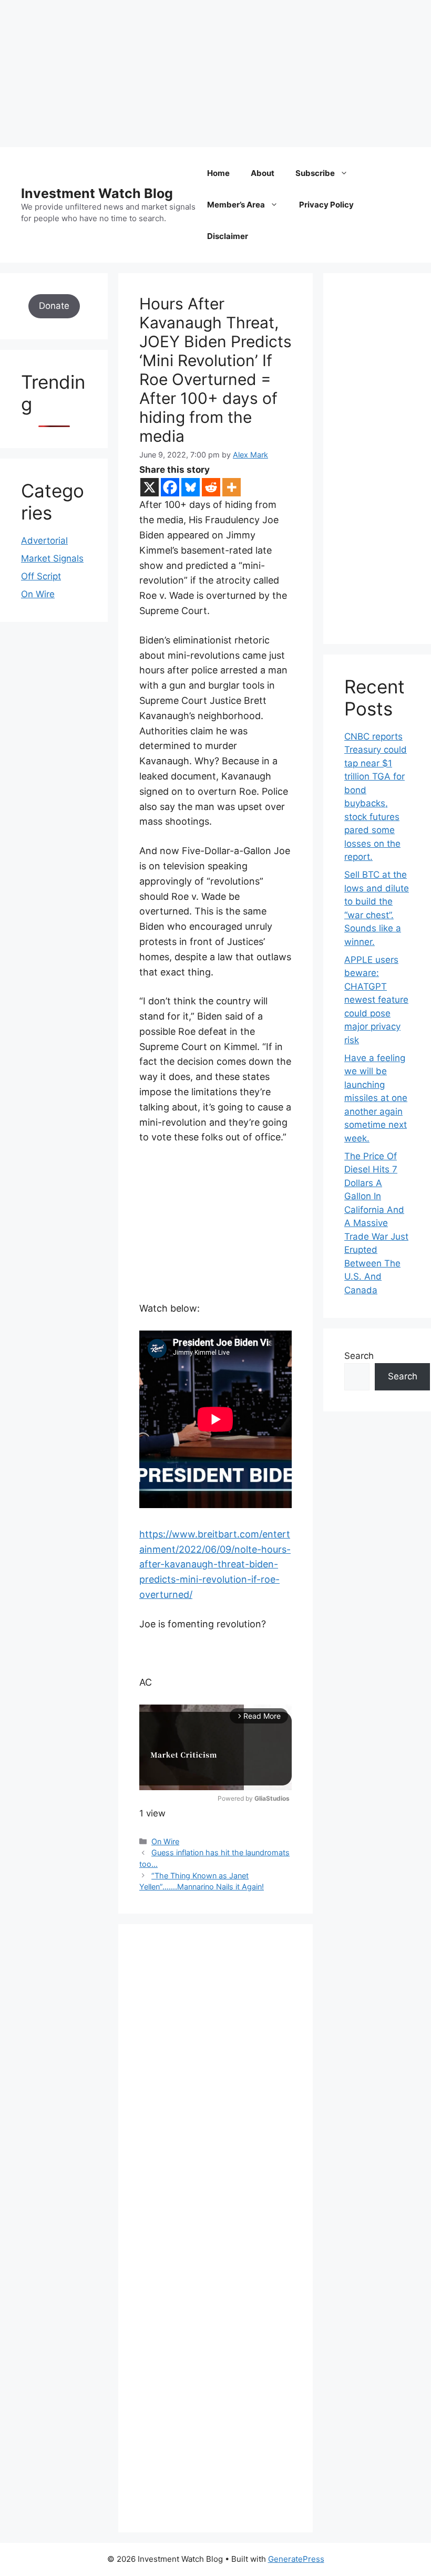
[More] (232, 487)
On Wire (165, 1841)
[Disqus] (215, 2090)
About (263, 173)
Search (359, 1356)
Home (218, 173)
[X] (150, 487)
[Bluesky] (191, 487)
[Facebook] (170, 487)
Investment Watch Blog (97, 193)
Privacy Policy (326, 205)
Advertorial (44, 541)
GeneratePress (296, 2559)
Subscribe (315, 173)
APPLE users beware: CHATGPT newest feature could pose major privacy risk (376, 1000)
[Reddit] (211, 487)
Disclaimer (228, 236)
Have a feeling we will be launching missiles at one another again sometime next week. (376, 1098)
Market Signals (52, 558)
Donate (54, 306)
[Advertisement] (215, 74)
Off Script (41, 576)
